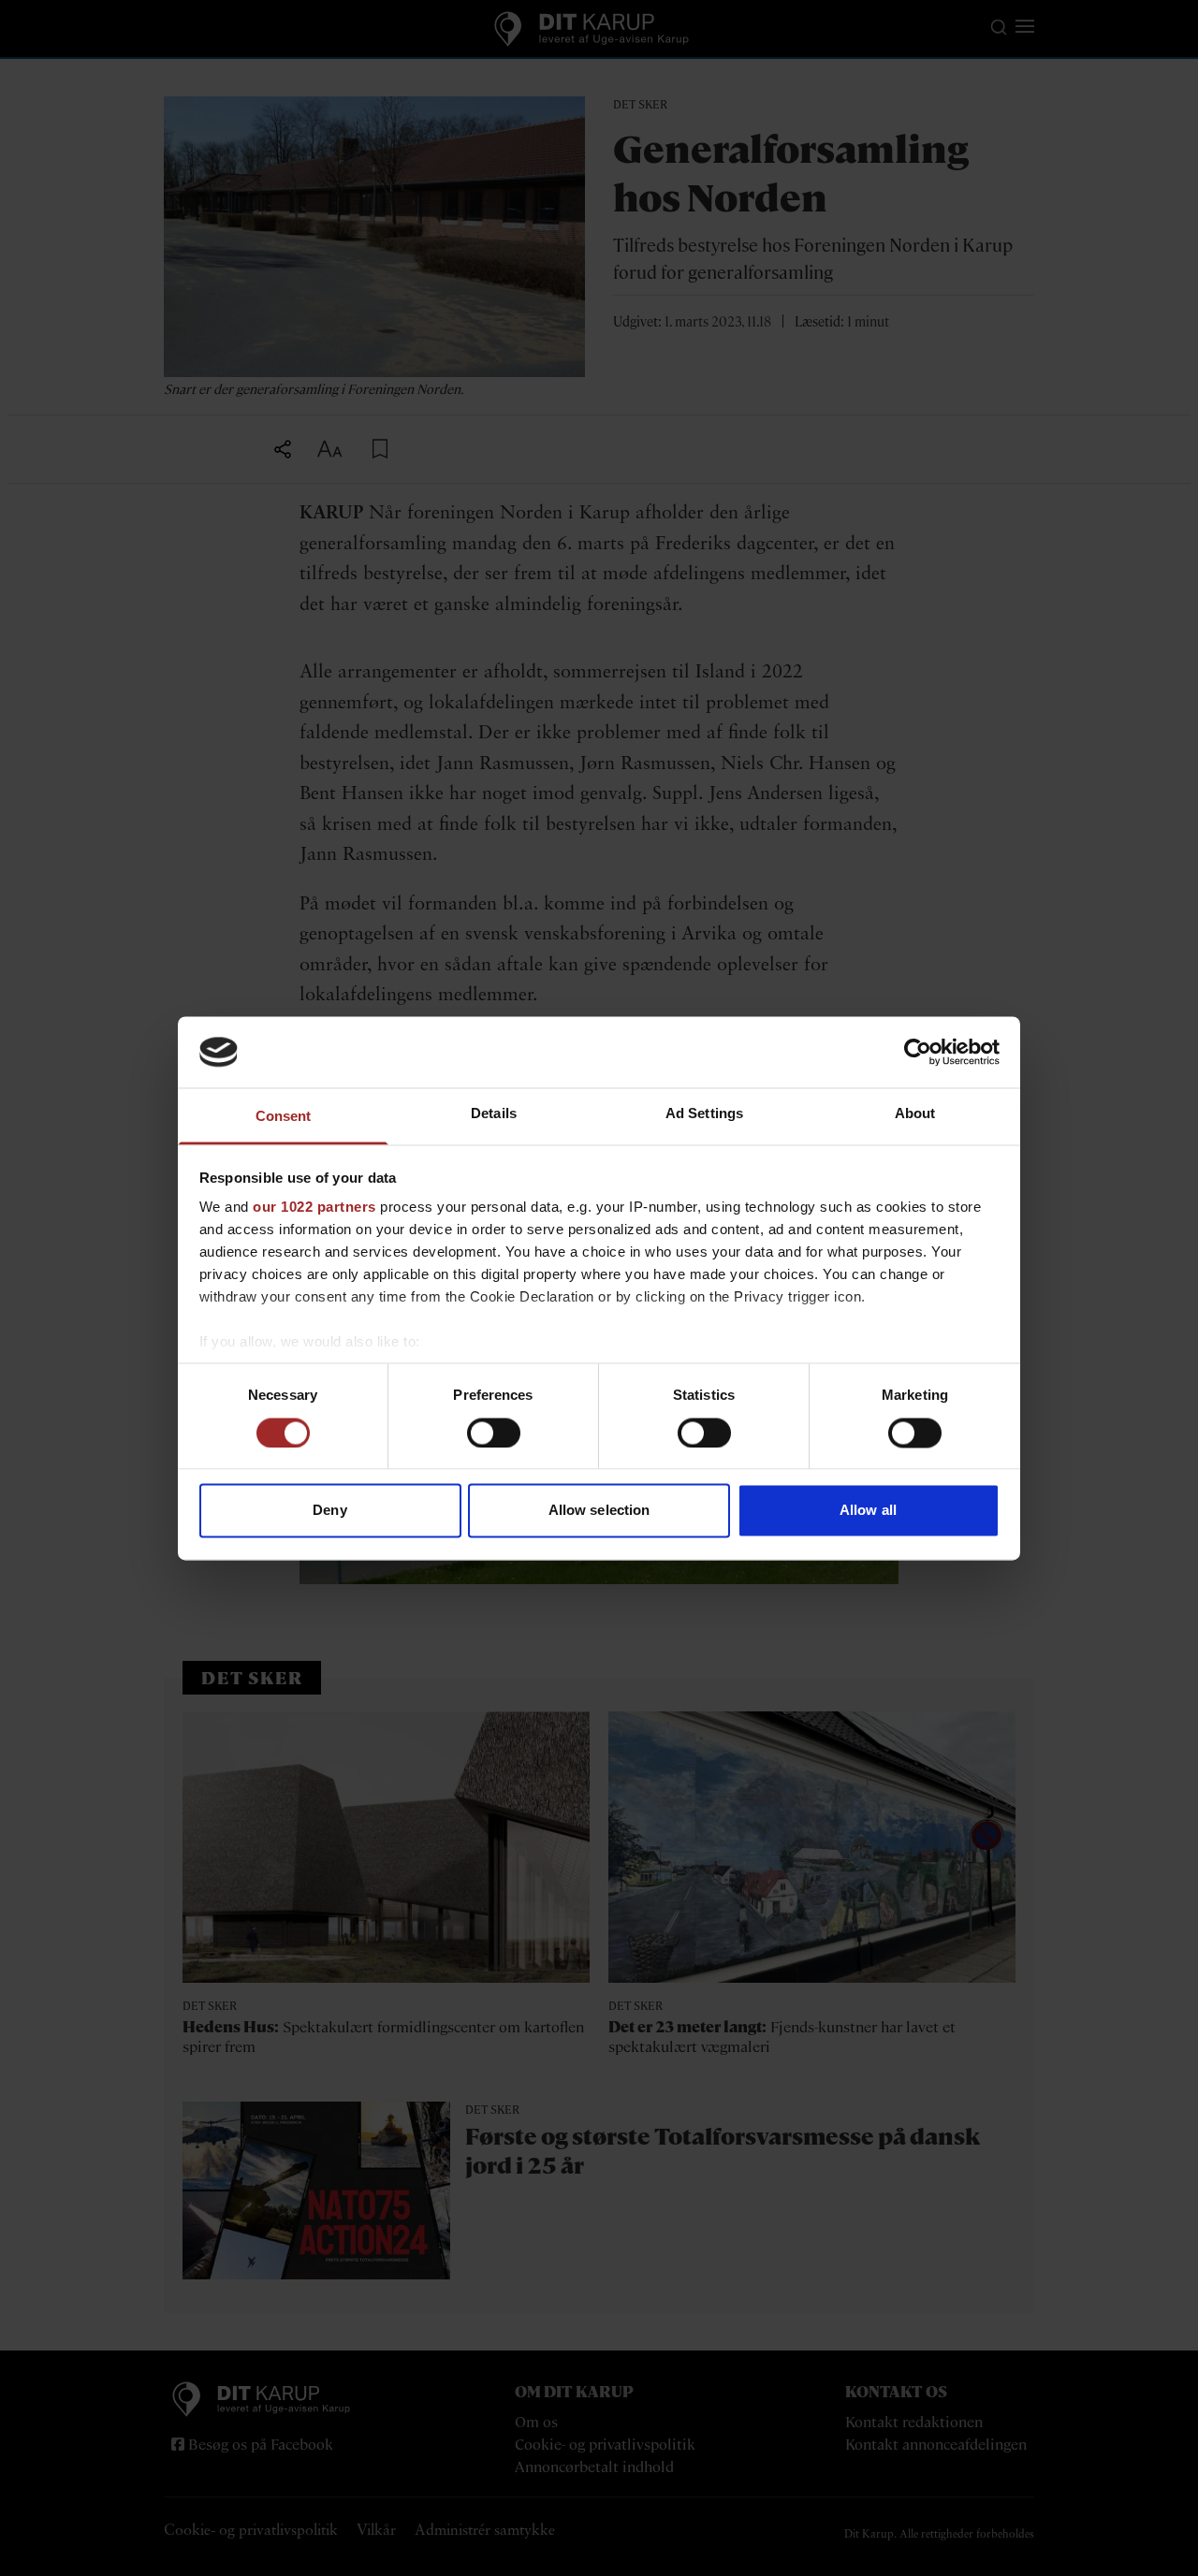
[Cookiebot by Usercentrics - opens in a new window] (918, 1052)
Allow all (868, 1511)
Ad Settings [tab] (704, 1114)
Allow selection (599, 1511)
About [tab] (915, 1114)
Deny (329, 1511)
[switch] (494, 1433)
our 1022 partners (314, 1208)
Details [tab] (494, 1114)
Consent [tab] (284, 1117)
